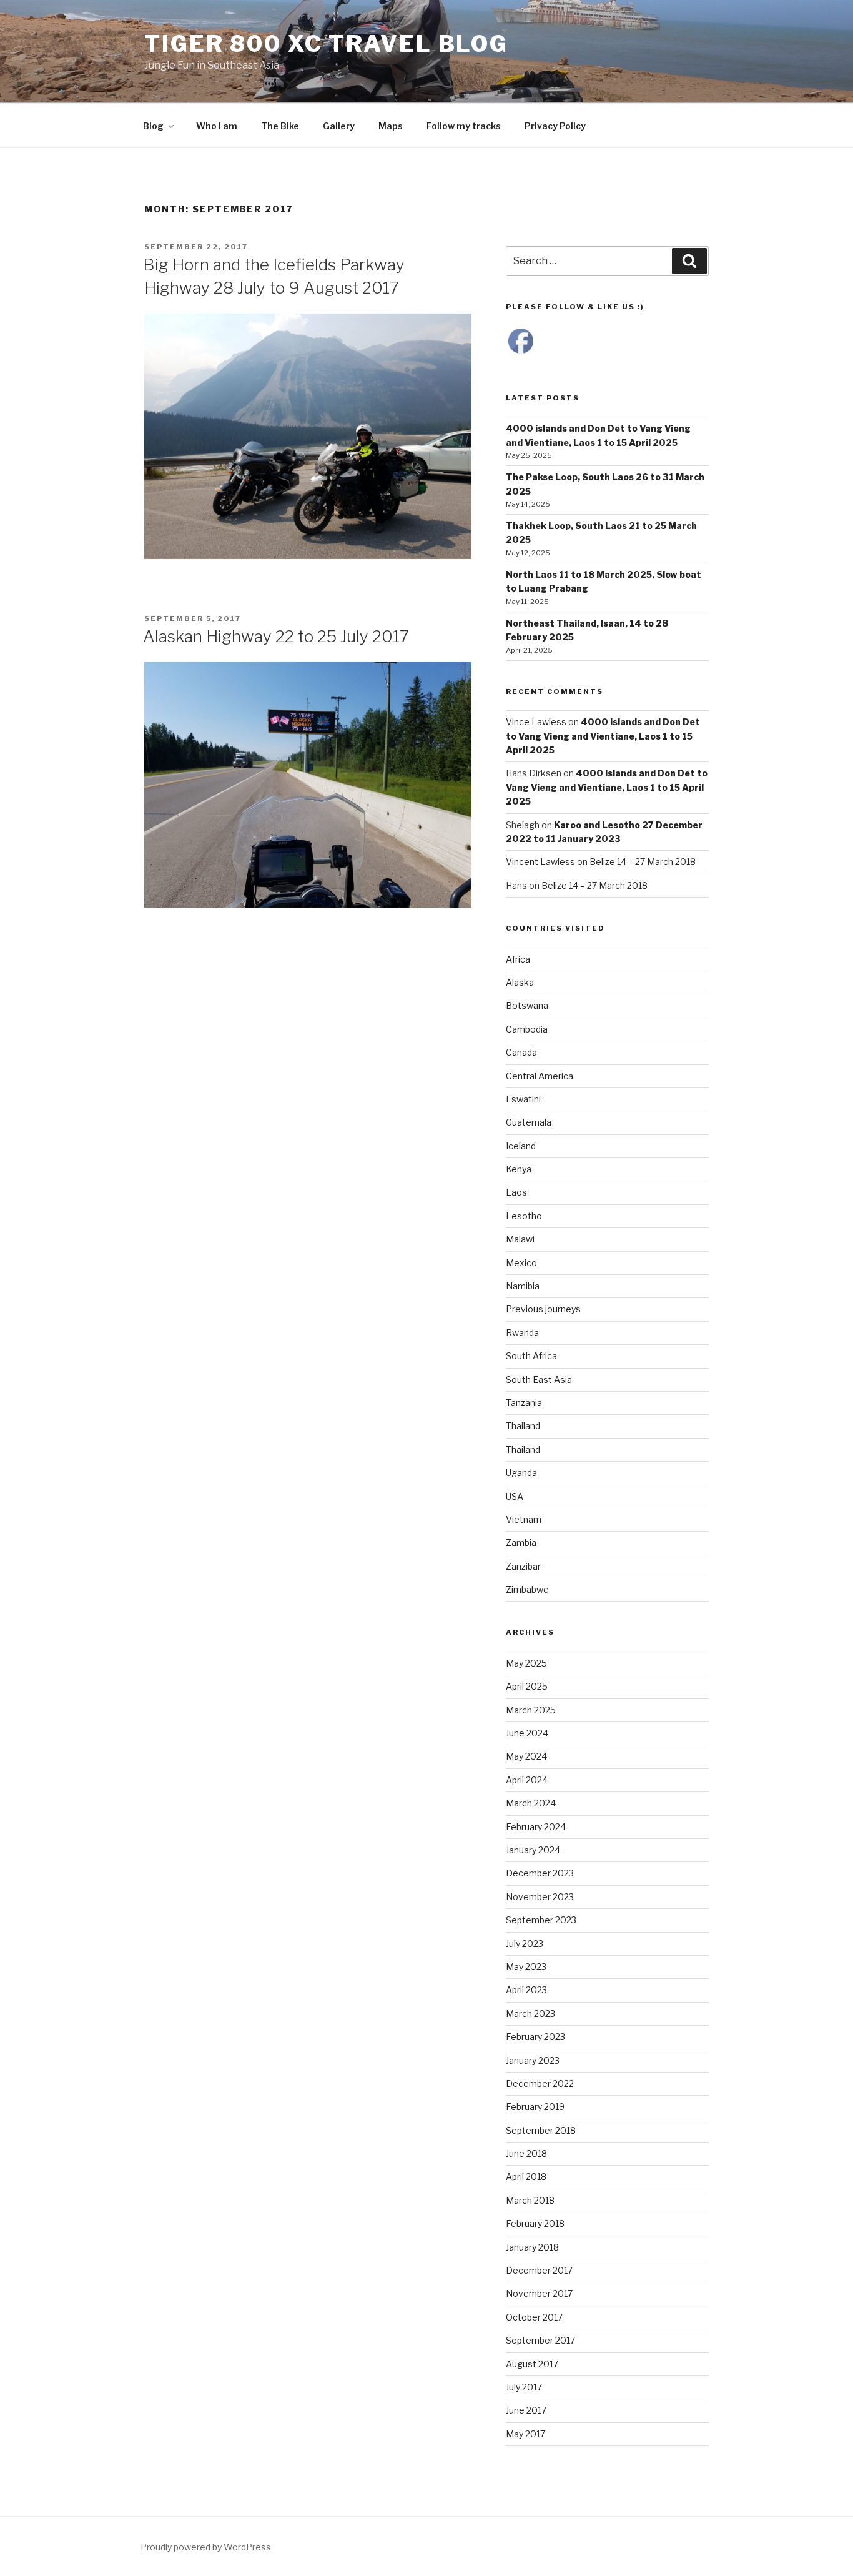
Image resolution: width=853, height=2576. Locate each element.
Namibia (523, 1286)
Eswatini (523, 1099)
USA (515, 1496)
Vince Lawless (536, 722)
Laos (516, 1192)
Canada (521, 1052)
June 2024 (527, 1733)
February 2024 (536, 1827)
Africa (518, 959)
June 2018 (526, 2153)
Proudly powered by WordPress (206, 2547)
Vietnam (524, 1519)
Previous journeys (543, 1309)
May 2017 (525, 2434)
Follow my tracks (464, 126)
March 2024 (531, 1803)
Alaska (520, 982)
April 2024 (527, 1780)
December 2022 (540, 2083)
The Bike (280, 126)
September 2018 (541, 2130)
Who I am (217, 126)
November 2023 (540, 1897)
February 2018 (535, 2223)
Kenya (519, 1169)
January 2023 (533, 2060)
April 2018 (526, 2177)
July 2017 (524, 2387)
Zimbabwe (527, 1589)
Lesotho (524, 1216)
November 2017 (539, 2293)
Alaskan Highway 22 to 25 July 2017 (276, 636)
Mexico (521, 1263)
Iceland (521, 1146)
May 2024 (526, 1756)
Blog (153, 126)
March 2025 (531, 1710)
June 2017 (526, 2410)
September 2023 (541, 1920)
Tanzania (524, 1403)
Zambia (521, 1543)
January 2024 (533, 1850)
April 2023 (526, 1990)
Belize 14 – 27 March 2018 (643, 862)
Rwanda (522, 1333)
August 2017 (532, 2364)
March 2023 (530, 2014)
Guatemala (529, 1122)
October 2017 (534, 2317)
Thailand (523, 1426)
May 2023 (526, 1967)
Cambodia (527, 1029)
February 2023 (535, 2037)
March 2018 (530, 2200)
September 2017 (540, 2340)
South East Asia (539, 1380)
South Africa (531, 1356)
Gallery (339, 126)
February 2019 (535, 2107)
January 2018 (532, 2247)
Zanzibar (523, 1566)
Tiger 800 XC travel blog (326, 44)
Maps (391, 126)
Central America (540, 1076)
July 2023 (525, 1944)
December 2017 (539, 2270)
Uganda (521, 1473)
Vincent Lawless (540, 862)
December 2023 (540, 1873)
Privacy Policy (555, 126)
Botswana (527, 1005)
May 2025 (526, 1663)
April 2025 (527, 1686)
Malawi (520, 1239)
